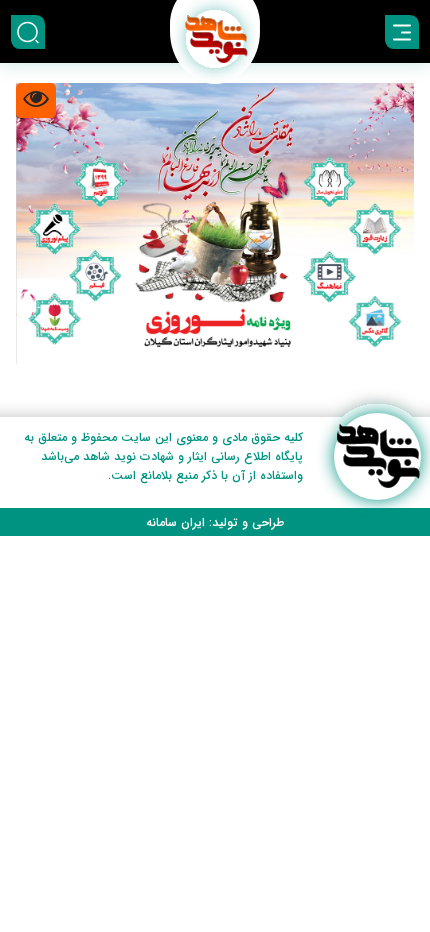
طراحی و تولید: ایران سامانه (215, 522)
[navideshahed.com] (377, 456)
